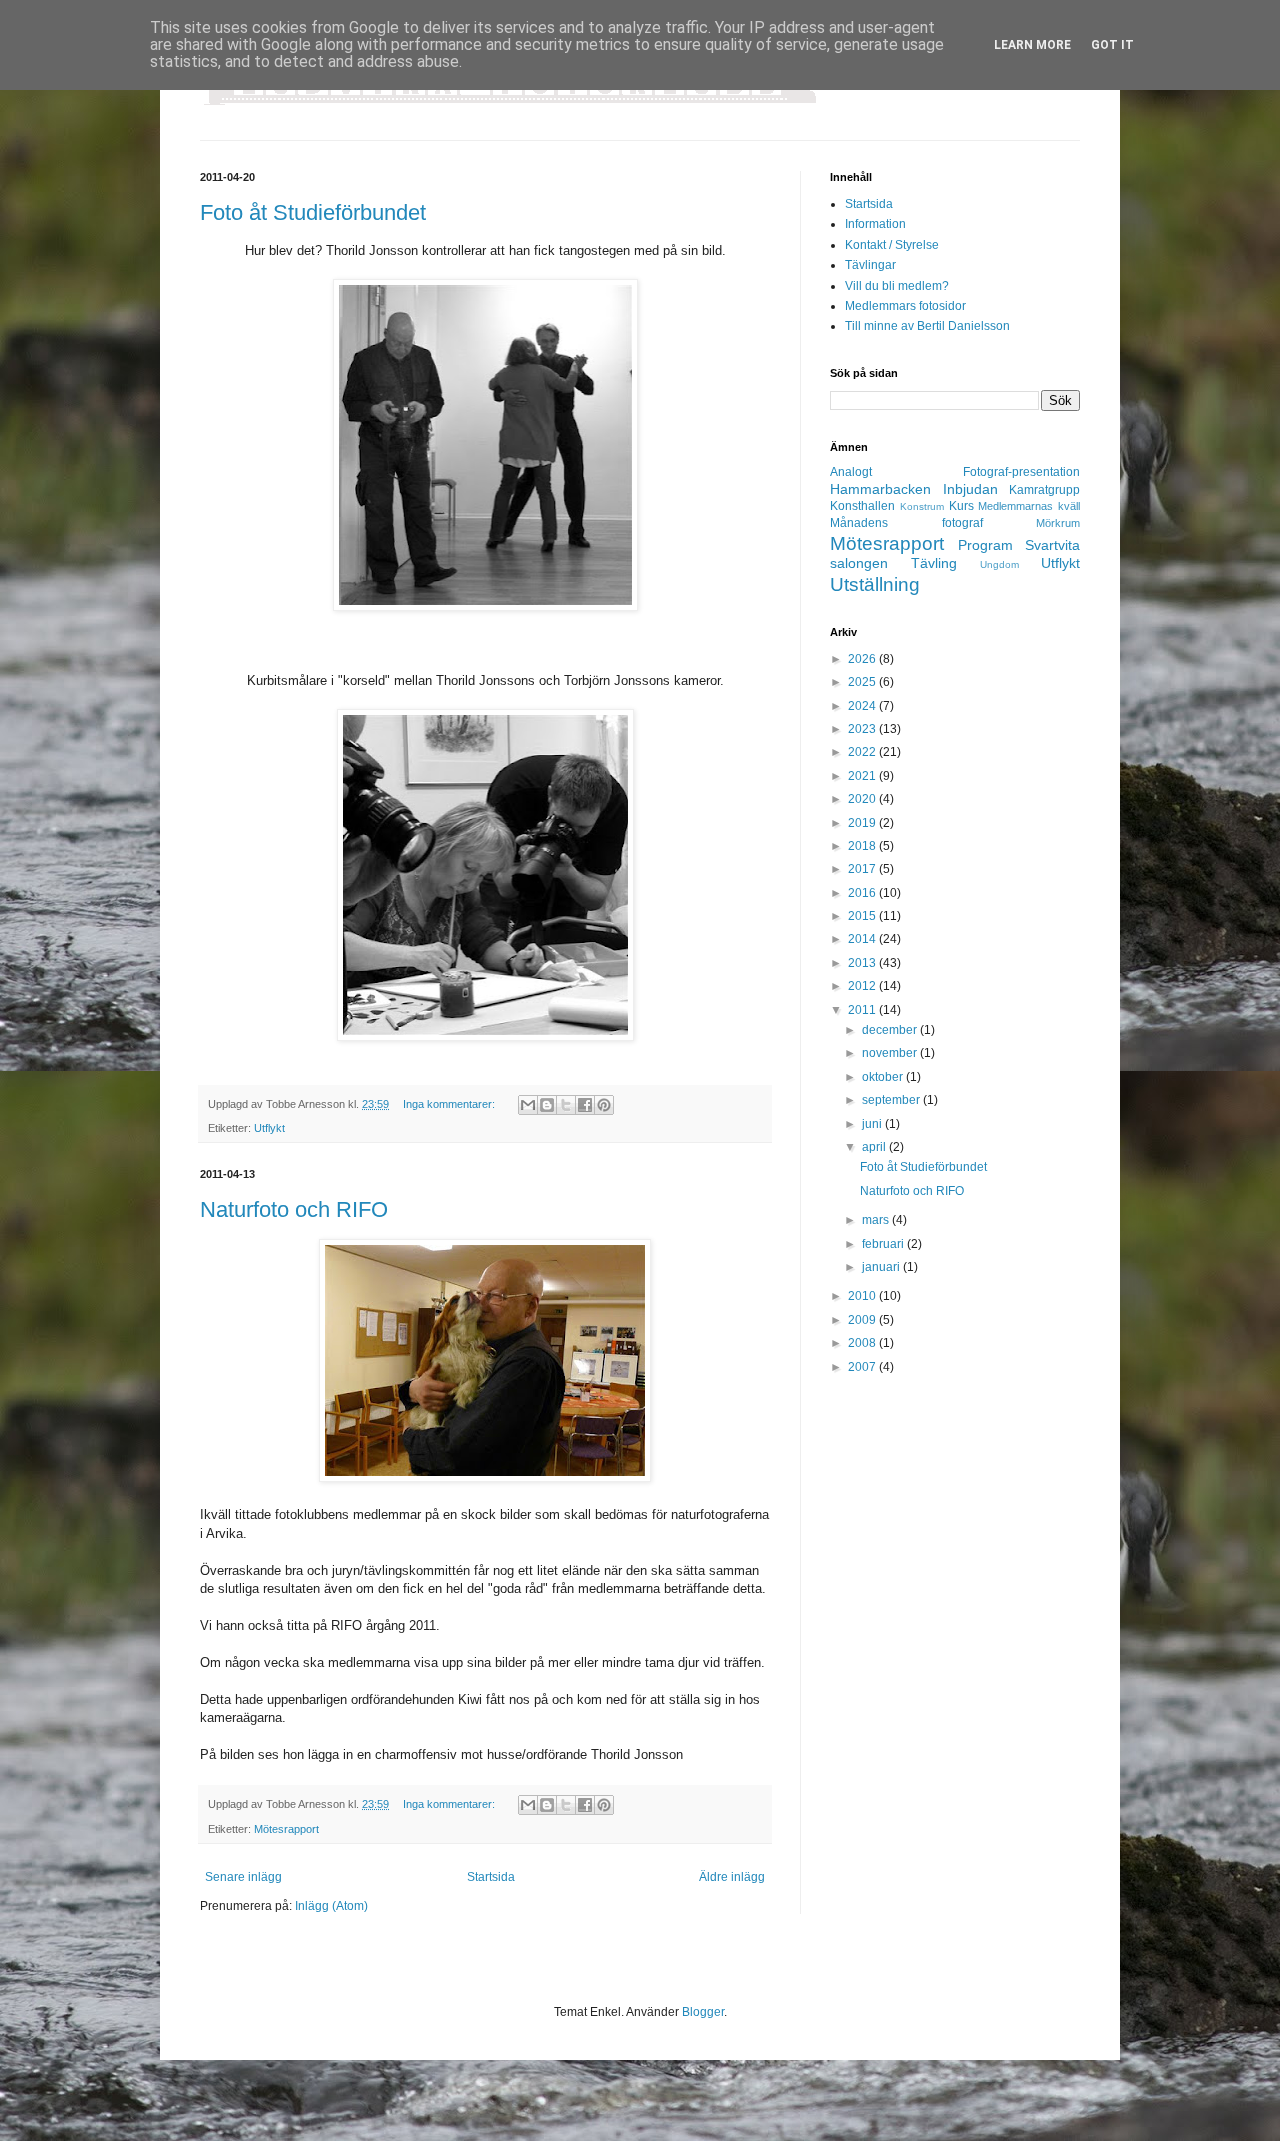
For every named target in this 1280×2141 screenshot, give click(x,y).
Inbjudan (970, 489)
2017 (863, 869)
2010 (863, 1296)
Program (985, 545)
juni (873, 1124)
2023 (863, 729)
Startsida (491, 1877)
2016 (863, 893)
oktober (884, 1077)
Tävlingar (870, 265)
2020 (863, 799)
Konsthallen (862, 506)
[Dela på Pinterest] (604, 1105)
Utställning (875, 584)
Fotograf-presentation (1021, 472)
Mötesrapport (286, 1829)
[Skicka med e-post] (528, 1105)
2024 (863, 706)
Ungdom (999, 564)
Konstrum (922, 506)
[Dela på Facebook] (585, 1105)
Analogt (851, 472)
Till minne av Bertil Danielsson (927, 326)
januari (882, 1267)
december (891, 1030)
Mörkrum (1058, 523)
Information (875, 224)
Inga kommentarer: (450, 1104)
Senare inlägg (243, 1877)
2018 (863, 846)
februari (884, 1244)
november (891, 1053)
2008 (863, 1343)
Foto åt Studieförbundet (313, 212)
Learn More (1032, 45)
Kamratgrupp (1044, 490)
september (892, 1100)
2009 (863, 1320)
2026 (863, 659)
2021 (863, 776)
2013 (863, 963)
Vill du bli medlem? (897, 286)
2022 (863, 752)
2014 (863, 939)
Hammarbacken (880, 489)
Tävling (934, 563)
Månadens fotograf (906, 523)
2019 (863, 823)
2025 (863, 682)
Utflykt (269, 1128)
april (875, 1147)
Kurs (961, 506)
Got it (1112, 45)
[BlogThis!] (547, 1105)
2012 (863, 986)
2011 (863, 1010)
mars (877, 1220)
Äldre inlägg (732, 1877)
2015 (863, 916)
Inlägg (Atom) (331, 1906)
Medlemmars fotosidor (905, 306)
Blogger (703, 2012)
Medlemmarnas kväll (1029, 506)
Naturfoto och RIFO (294, 1209)
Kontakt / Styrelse (892, 245)
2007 (863, 1367)
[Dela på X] (566, 1105)
